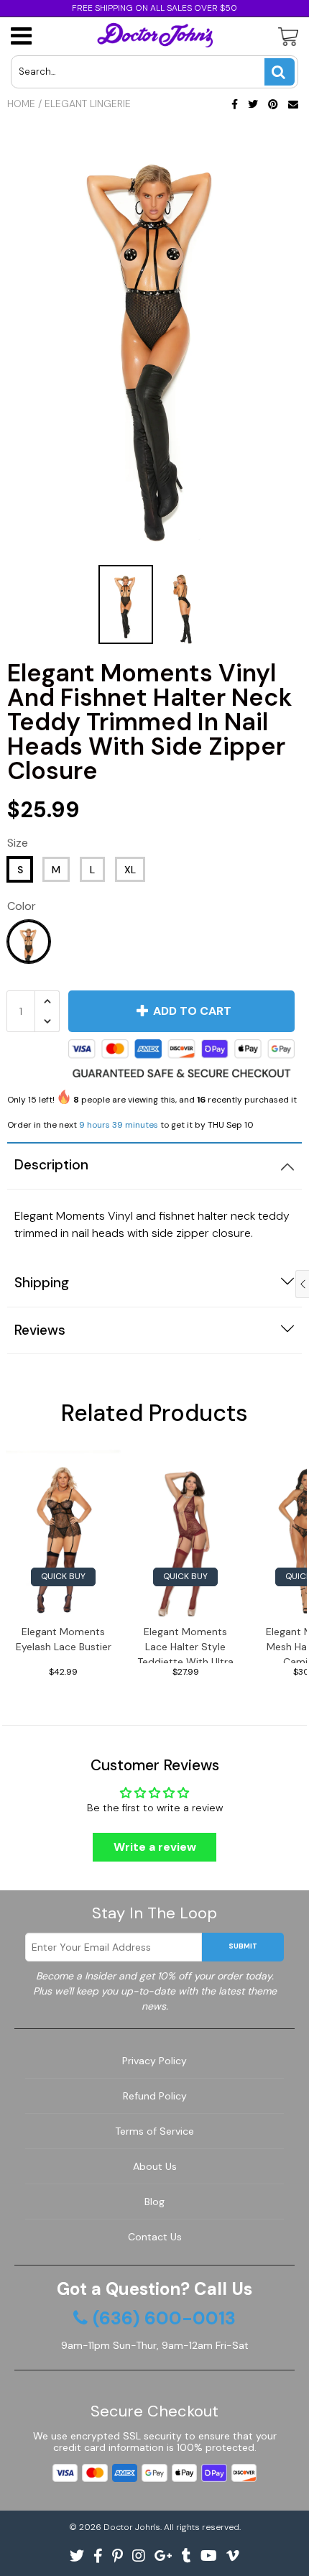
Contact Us (155, 2237)
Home (21, 103)
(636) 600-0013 (164, 2319)
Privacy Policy (154, 2061)
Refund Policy (155, 2096)
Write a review (155, 1847)
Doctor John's (132, 2527)
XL (130, 870)
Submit (243, 1946)
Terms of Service (154, 2131)
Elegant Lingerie (88, 103)
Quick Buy (63, 1576)
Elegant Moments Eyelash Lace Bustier (64, 1639)
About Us (155, 2166)
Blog (154, 2202)
